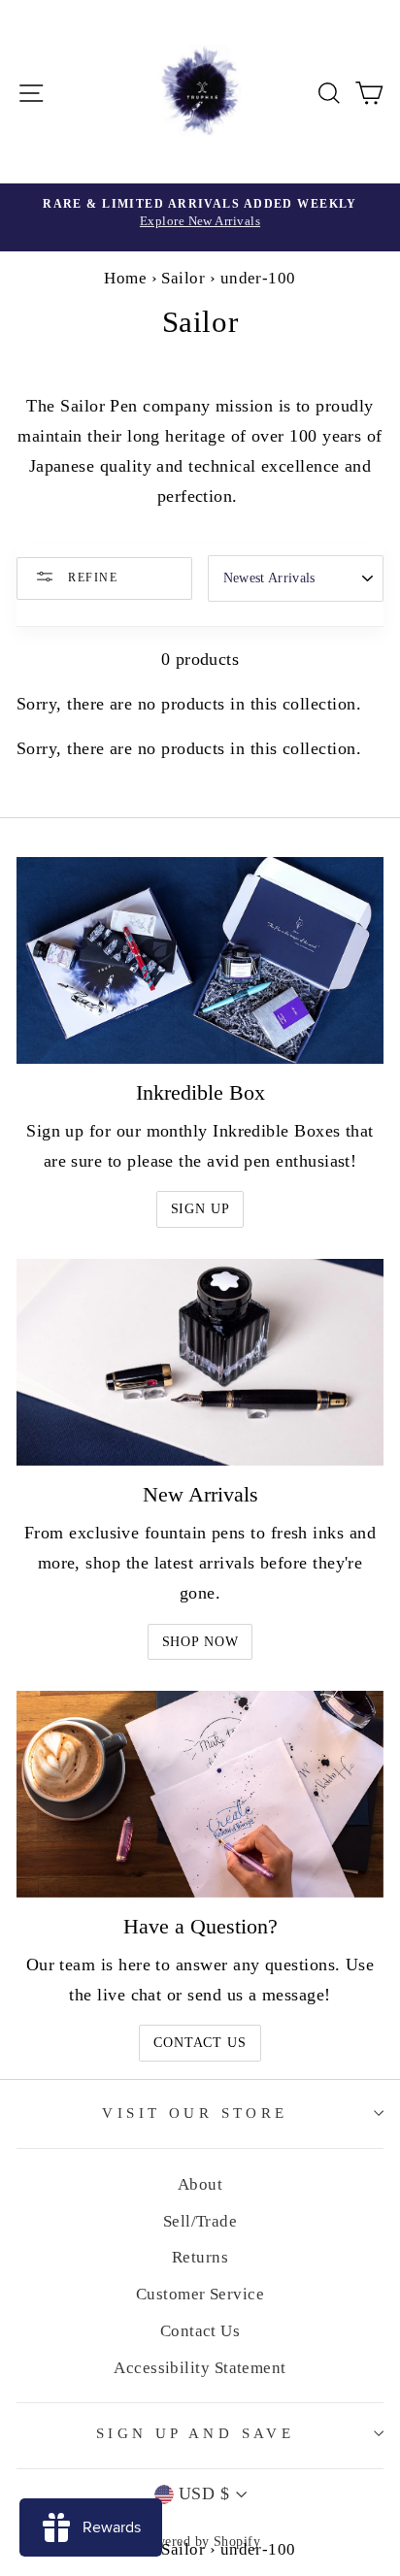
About (200, 2184)
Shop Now (200, 1642)
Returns (200, 2257)
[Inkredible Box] (200, 960)
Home (125, 278)
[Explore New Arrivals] (200, 217)
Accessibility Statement (200, 2368)
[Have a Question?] (200, 1794)
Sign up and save (196, 2433)
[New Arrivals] (200, 1362)
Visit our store (195, 2113)
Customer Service (200, 2294)
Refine (91, 577)
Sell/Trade (200, 2221)
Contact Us (200, 2043)
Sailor (183, 278)
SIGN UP (200, 1209)
